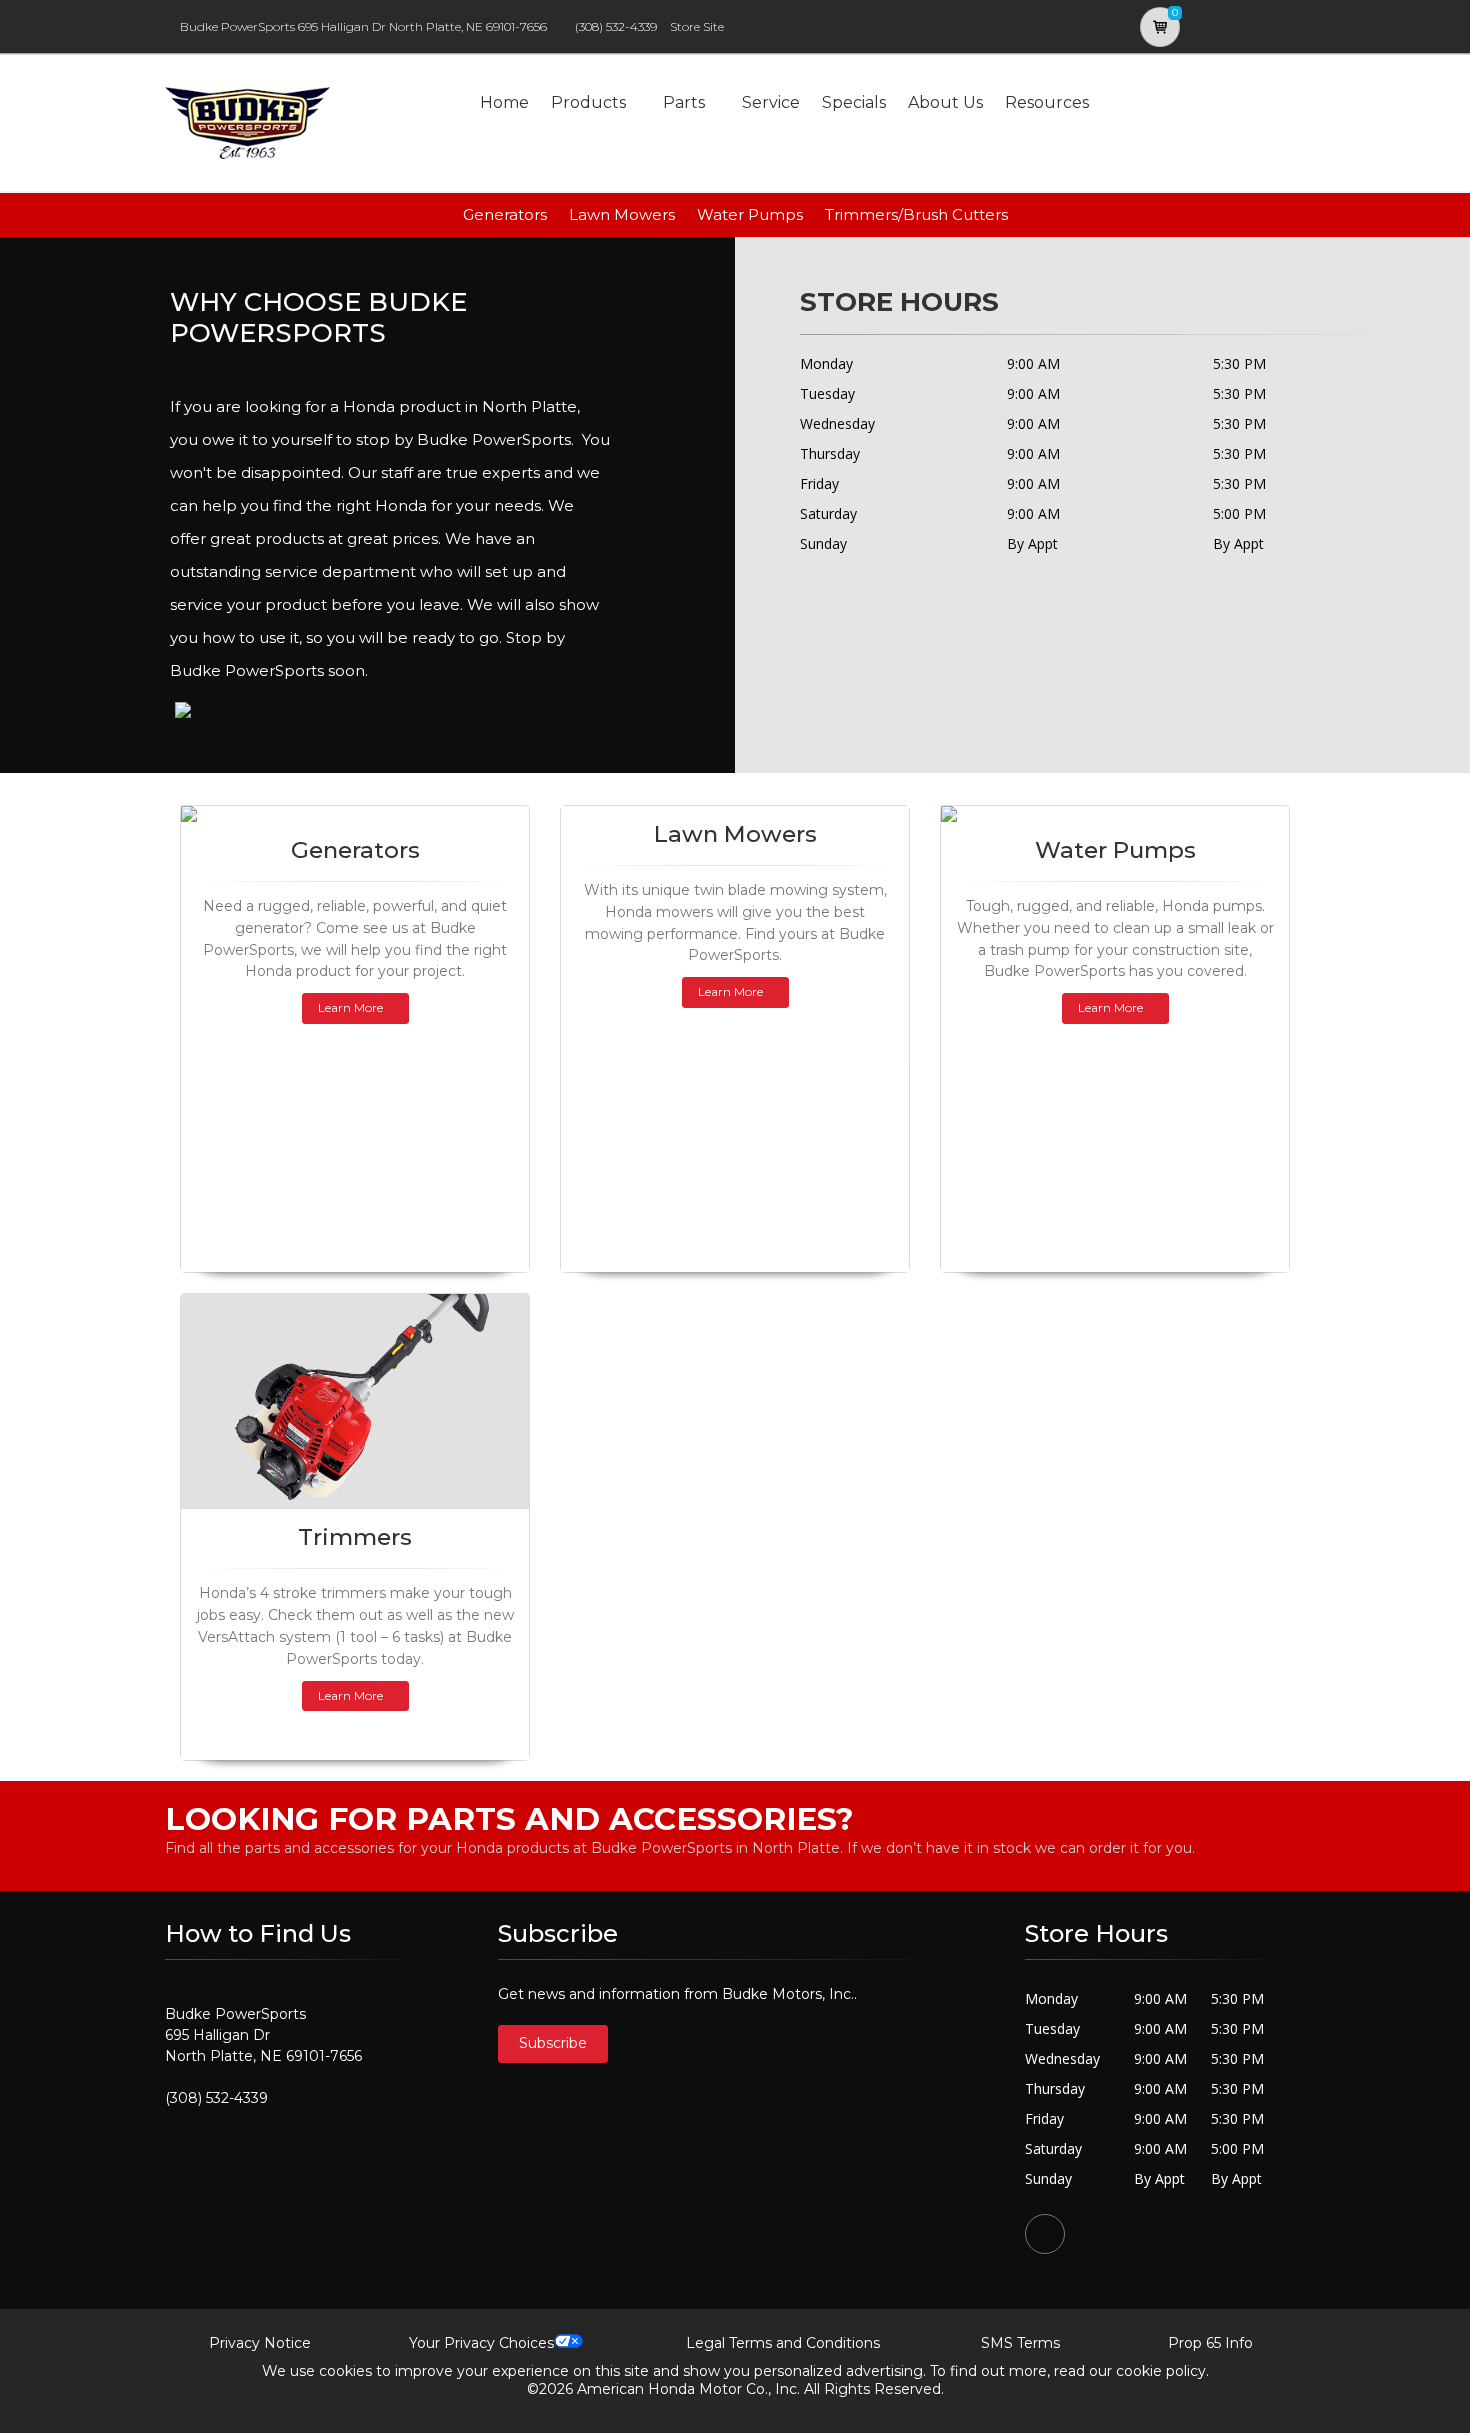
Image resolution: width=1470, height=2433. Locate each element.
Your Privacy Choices (481, 2343)
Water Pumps (750, 214)
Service (771, 102)
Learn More (350, 1007)
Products (588, 102)
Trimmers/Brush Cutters (916, 214)
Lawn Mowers (622, 214)
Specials (854, 102)
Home (504, 102)
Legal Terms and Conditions (783, 2343)
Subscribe (553, 2043)
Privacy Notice (260, 2343)
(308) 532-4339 (616, 26)
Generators (505, 214)
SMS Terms (1020, 2343)
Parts (684, 102)
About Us (945, 102)
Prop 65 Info (1210, 2343)
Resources (1047, 102)
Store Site (697, 26)
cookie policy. (1162, 2371)
